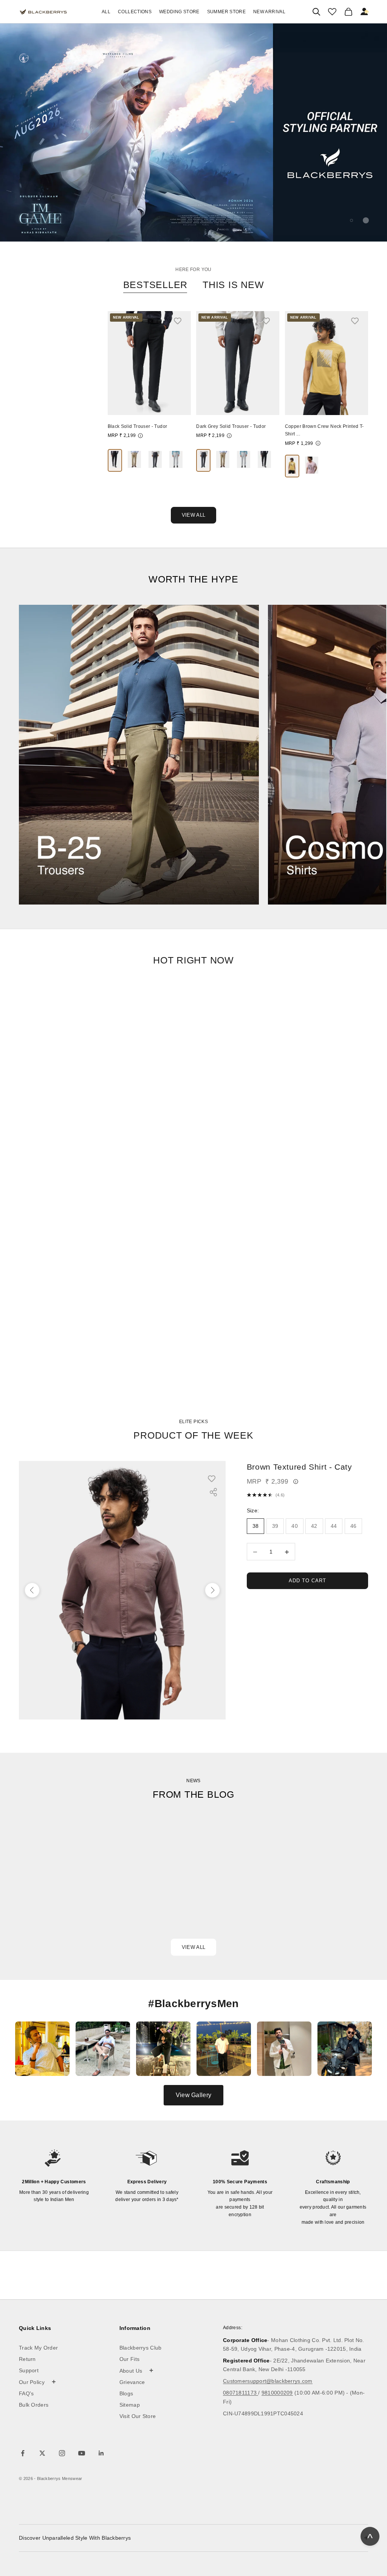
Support (29, 2370)
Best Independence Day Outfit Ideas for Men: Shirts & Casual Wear (65, 1890)
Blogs (126, 2393)
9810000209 (277, 2393)
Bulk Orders (34, 2405)
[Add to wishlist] (181, 321)
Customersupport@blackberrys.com (268, 2381)
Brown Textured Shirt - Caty (300, 1467)
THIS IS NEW (233, 285)
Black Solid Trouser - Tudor (138, 426)
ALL (106, 12)
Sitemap (130, 2405)
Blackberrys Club (141, 2348)
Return (27, 2359)
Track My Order (38, 2348)
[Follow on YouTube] (82, 2453)
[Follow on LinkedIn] (101, 2453)
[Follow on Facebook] (23, 2453)
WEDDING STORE (179, 12)
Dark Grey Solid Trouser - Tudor (231, 426)
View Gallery (193, 2095)
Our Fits (129, 2359)
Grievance (132, 2382)
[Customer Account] (365, 12)
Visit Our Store (138, 2416)
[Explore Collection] (139, 755)
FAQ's (26, 2393)
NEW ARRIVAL (269, 12)
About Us (137, 2370)
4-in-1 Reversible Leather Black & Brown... (56, 427)
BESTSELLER (156, 285)
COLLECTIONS (135, 12)
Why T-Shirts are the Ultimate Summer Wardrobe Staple (312, 1884)
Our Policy (38, 2382)
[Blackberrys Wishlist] (332, 12)
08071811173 (241, 2393)
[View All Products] (193, 132)
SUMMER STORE (226, 12)
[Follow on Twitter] (42, 2453)
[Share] (213, 1492)
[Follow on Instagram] (62, 2453)
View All (193, 515)
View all (193, 1947)
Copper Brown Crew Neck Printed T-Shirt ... (324, 430)
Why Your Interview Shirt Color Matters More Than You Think (189, 1884)
